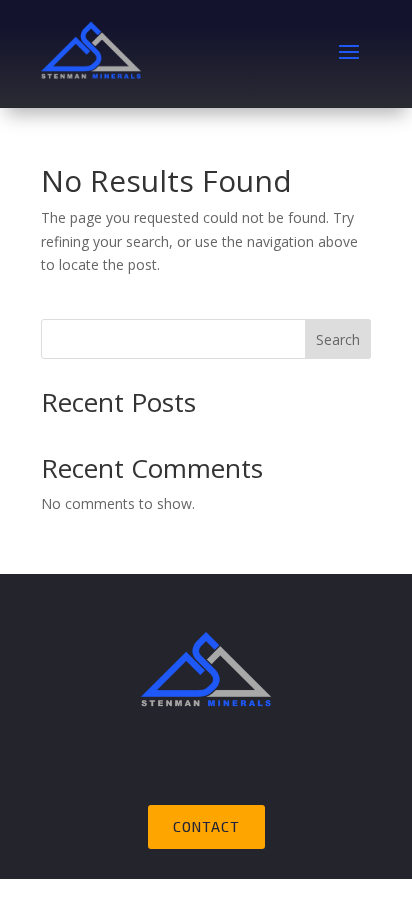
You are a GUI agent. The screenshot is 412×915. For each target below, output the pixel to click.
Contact (206, 826)
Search (338, 339)
